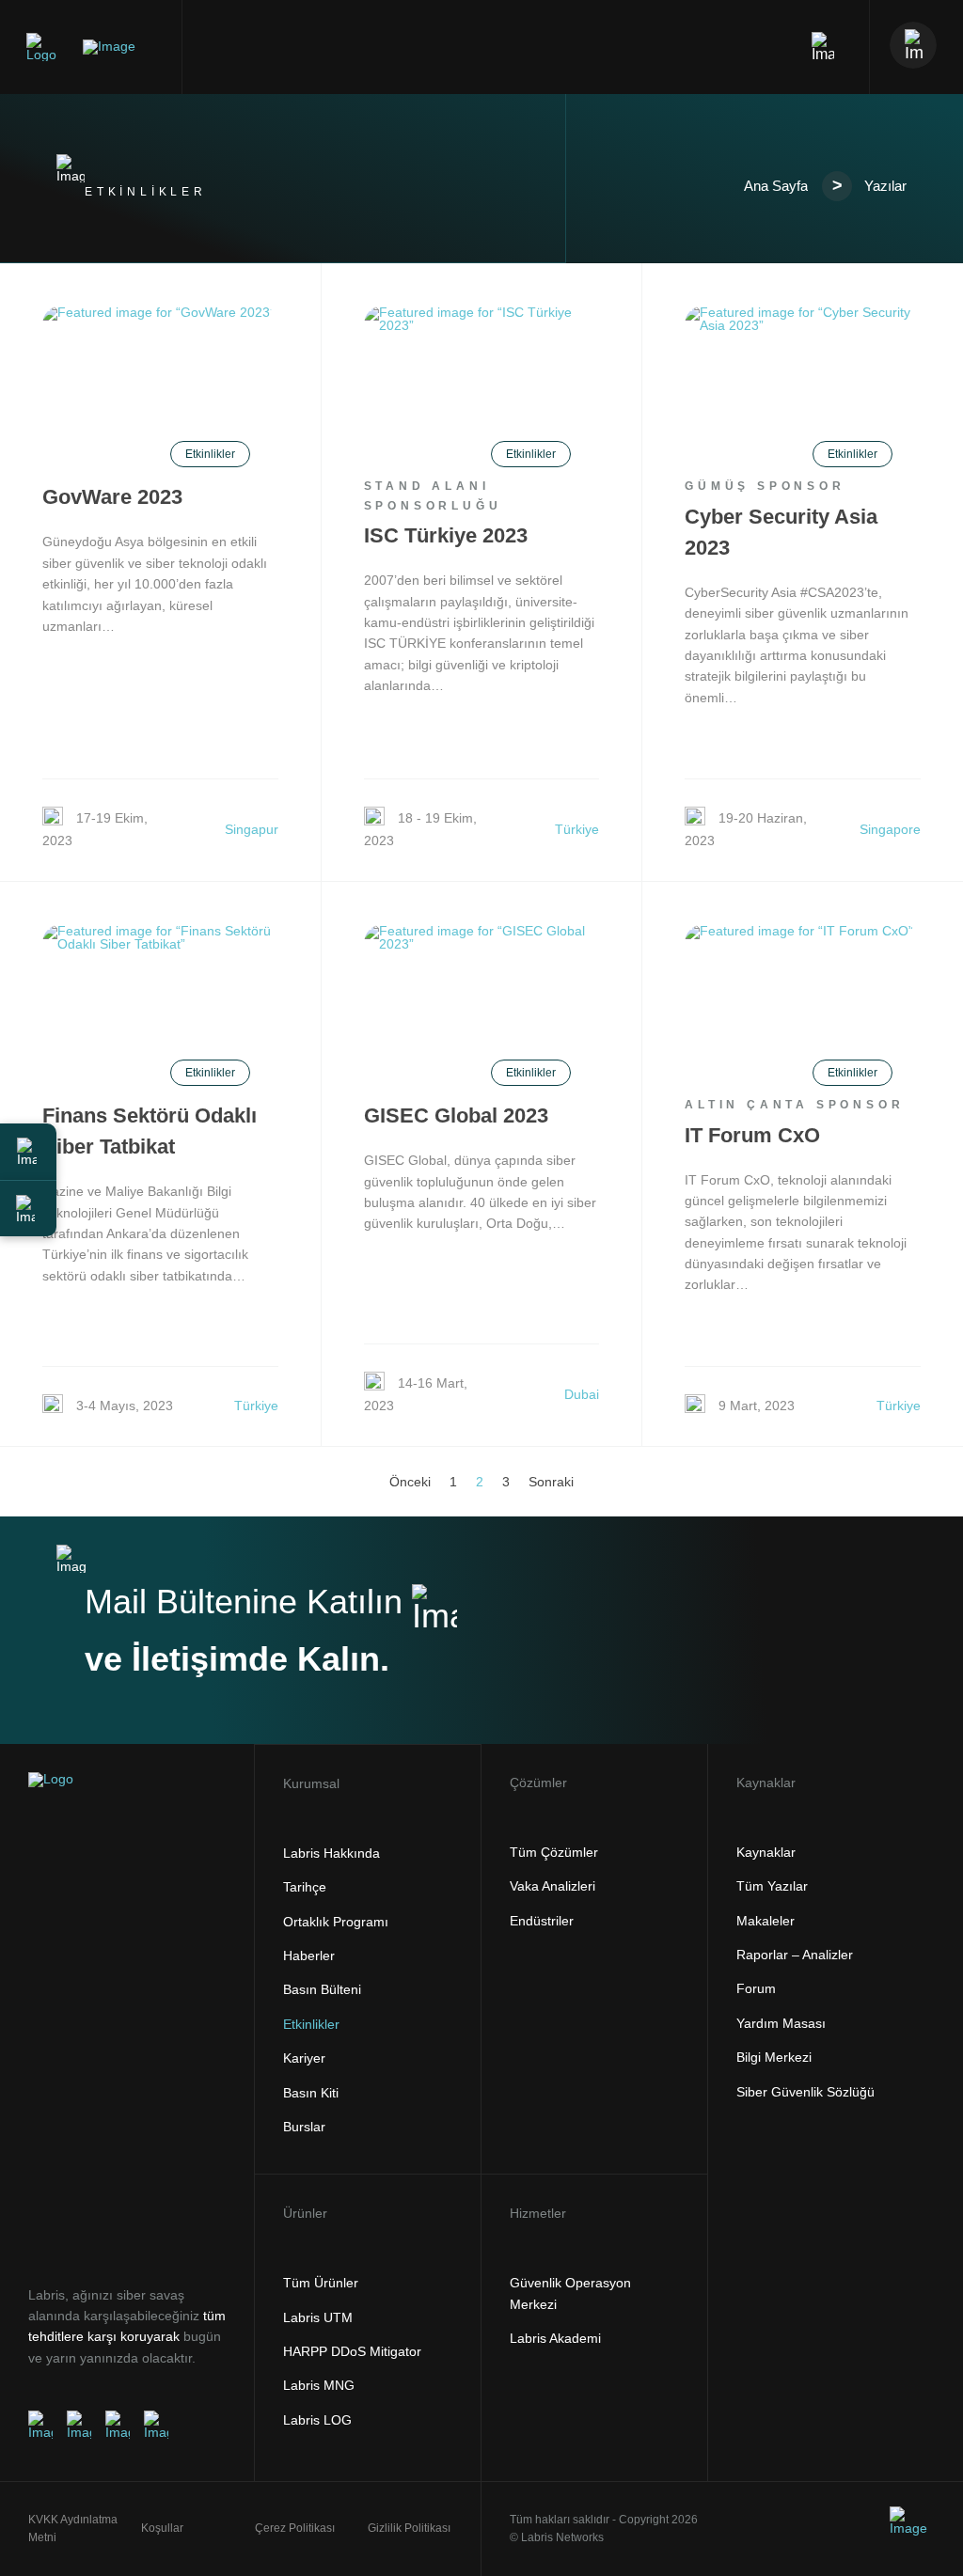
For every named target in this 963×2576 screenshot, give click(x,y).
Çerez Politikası (295, 2528)
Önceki (410, 1482)
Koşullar (162, 2528)
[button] (28, 1152)
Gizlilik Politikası (409, 2528)
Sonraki (551, 1482)
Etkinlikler (210, 454)
